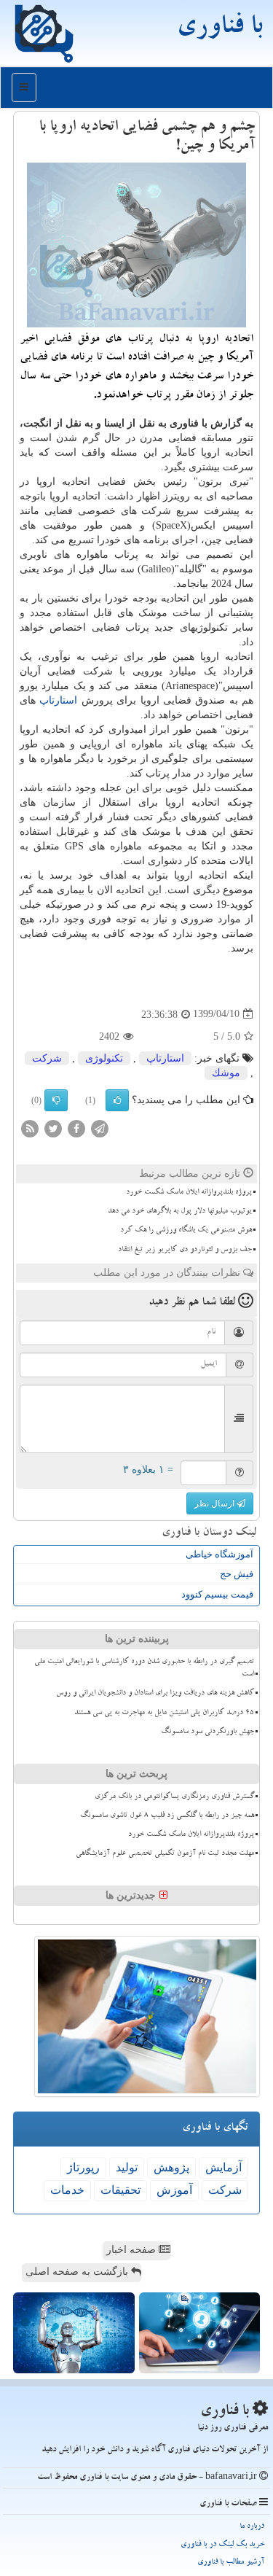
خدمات (67, 2190)
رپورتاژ (83, 2167)
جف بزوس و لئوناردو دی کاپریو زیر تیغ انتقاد (185, 1250)
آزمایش (223, 2167)
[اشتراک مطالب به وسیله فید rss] (30, 1128)
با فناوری (219, 29)
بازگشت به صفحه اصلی (78, 2272)
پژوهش (171, 2167)
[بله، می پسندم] (117, 1100)
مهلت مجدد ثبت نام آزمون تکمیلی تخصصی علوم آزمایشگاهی (165, 1854)
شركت (47, 1058)
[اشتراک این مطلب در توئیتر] (53, 1128)
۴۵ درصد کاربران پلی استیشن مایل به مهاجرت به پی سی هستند (164, 1713)
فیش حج (237, 1574)
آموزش (174, 2190)
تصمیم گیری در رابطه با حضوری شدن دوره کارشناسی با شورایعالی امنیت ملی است (144, 1669)
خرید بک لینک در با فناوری (222, 2545)
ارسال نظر (215, 1503)
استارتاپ (58, 700)
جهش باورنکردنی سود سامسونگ (207, 1732)
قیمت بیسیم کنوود (217, 1594)
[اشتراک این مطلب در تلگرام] (100, 1128)
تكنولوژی (104, 1058)
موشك (226, 1073)
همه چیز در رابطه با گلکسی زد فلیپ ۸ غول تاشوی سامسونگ (167, 1816)
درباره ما (252, 2527)
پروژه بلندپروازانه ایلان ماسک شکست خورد (189, 1193)
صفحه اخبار (132, 2250)
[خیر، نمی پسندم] (56, 1100)
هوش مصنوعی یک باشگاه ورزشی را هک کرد (186, 1231)
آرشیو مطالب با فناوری (231, 2563)
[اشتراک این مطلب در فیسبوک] (76, 1128)
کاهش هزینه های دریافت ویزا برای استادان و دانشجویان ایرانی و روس (155, 1694)
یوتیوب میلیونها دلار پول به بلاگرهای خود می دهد (180, 1212)
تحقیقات (120, 2190)
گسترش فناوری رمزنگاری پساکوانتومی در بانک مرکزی (174, 1797)
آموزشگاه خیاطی (219, 1554)
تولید (127, 2167)
